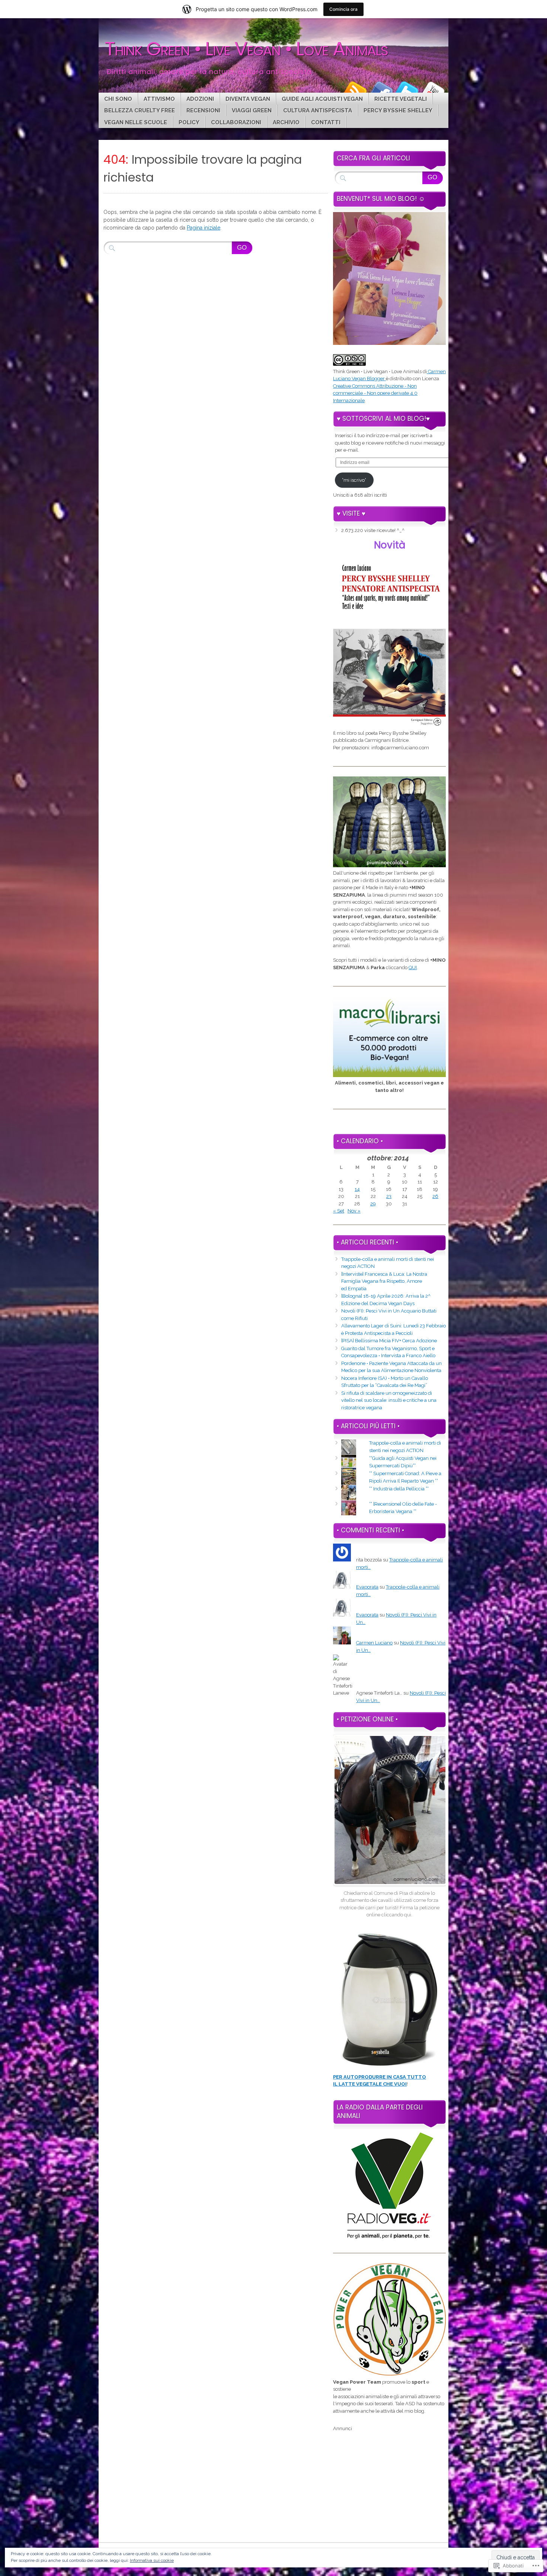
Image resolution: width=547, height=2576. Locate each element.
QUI (413, 967)
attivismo (159, 99)
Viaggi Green (252, 110)
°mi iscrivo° (354, 480)
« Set (339, 1211)
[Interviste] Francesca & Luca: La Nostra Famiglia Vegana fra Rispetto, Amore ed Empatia (384, 1281)
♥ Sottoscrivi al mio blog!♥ (383, 419)
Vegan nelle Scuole (136, 122)
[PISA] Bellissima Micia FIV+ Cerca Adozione (389, 1341)
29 (373, 1204)
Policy (189, 122)
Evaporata (367, 1587)
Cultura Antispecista (318, 110)
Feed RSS (355, 90)
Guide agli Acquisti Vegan (322, 99)
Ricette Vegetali (401, 99)
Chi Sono (118, 99)
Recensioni (203, 110)
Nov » (354, 1211)
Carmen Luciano (374, 1643)
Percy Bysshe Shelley (398, 110)
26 (435, 1196)
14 (357, 1189)
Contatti (326, 122)
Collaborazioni (236, 122)
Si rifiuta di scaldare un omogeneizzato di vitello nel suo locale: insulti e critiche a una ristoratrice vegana (389, 1400)
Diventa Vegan (248, 99)
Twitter (407, 90)
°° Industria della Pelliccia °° (399, 1489)
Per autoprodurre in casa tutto (380, 2077)
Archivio (286, 122)
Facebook (381, 90)
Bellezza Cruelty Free (140, 110)
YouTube (433, 90)
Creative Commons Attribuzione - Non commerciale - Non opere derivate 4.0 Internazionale (375, 393)
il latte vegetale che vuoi (370, 2084)
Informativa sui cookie (152, 2560)
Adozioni (200, 99)
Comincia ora (343, 9)
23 (389, 1196)
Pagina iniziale (204, 228)
